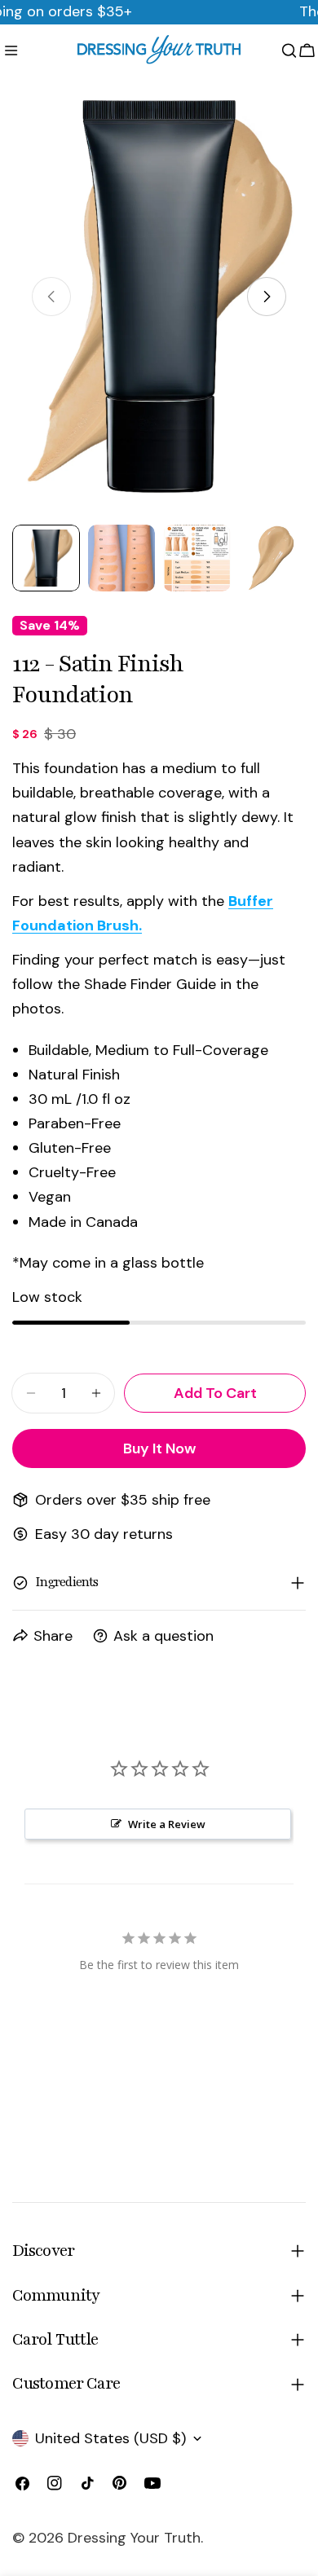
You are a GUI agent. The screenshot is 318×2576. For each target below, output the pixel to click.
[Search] (289, 51)
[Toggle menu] (11, 51)
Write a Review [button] (167, 1824)
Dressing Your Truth (134, 2538)
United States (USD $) (110, 2438)
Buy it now (159, 1448)
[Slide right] (267, 297)
